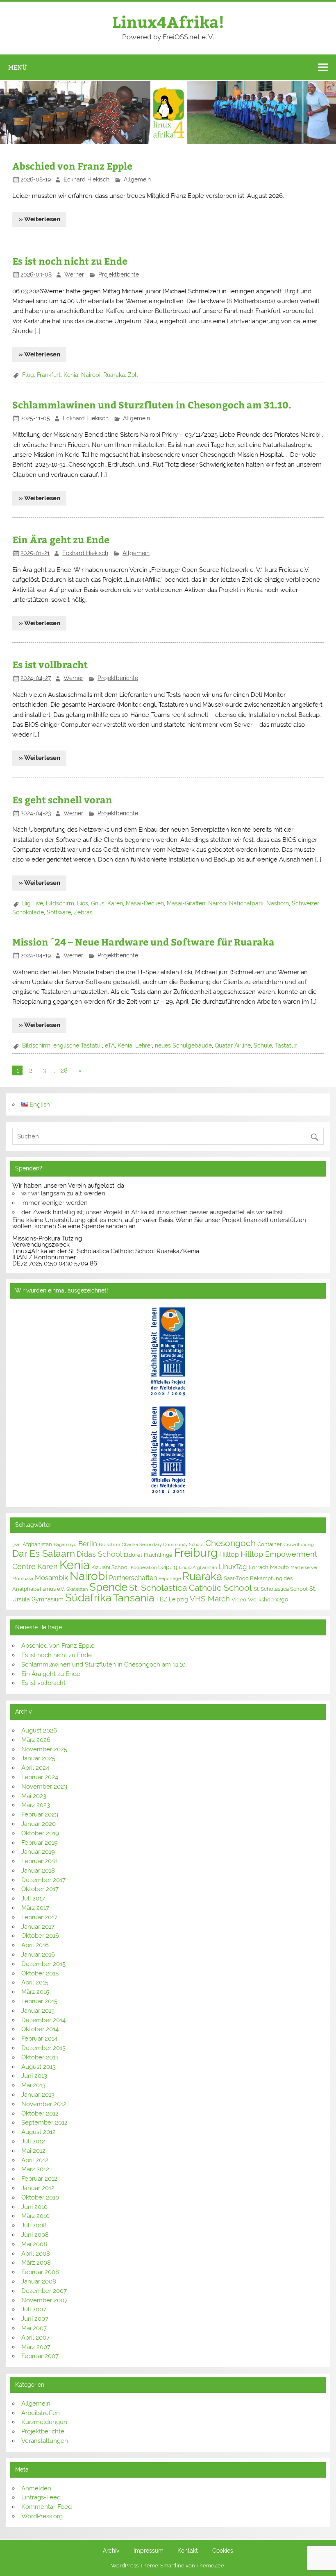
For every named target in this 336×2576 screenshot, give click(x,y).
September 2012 (44, 2122)
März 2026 (36, 1740)
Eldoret (133, 1555)
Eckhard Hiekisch (86, 179)
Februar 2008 (40, 2272)
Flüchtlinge (158, 1555)
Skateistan (77, 1589)
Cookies (223, 2551)
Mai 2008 (34, 2244)
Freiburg (196, 1553)
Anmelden (36, 2488)
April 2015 (35, 1982)
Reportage (170, 1578)
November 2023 (44, 1787)
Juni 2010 (34, 2207)
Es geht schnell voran (62, 799)
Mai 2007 (34, 2328)
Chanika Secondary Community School (163, 1544)
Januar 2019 (38, 1852)
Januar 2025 (38, 1758)
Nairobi (91, 375)
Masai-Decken (145, 903)
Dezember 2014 (43, 2020)
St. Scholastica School (281, 1589)
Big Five (33, 903)
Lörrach (259, 1567)
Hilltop (229, 1554)
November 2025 (44, 1749)
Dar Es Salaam (44, 1553)
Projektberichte (119, 274)
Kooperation (144, 1567)
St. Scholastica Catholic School (191, 1588)
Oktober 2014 (40, 2029)
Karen (115, 903)
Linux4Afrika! (168, 22)
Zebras (83, 912)
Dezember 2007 (44, 2291)
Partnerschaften (133, 1578)
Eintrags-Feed (41, 2497)
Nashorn (278, 903)
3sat (17, 1544)
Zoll (133, 375)
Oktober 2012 (40, 2113)
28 (64, 1070)
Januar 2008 (39, 2281)
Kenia (71, 375)
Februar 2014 (39, 2039)
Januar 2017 (38, 1927)
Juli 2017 (33, 1898)
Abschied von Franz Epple (72, 166)
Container (270, 1544)
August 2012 (39, 2132)
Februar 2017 (39, 1917)
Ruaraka (114, 375)
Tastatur (286, 1045)
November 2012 (44, 2104)
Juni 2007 (35, 2319)
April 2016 (35, 1945)
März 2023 (36, 1805)
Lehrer (144, 1045)
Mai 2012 (33, 2151)
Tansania (134, 1598)
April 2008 (36, 2254)
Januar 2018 (38, 1871)
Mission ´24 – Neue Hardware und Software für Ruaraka (143, 942)
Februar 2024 (40, 1777)
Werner (74, 274)
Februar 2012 (39, 2179)
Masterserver (304, 1567)
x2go (282, 1599)
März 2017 (35, 1908)
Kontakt (188, 2551)
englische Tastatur (78, 1045)
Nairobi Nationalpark (236, 903)
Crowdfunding (299, 1544)
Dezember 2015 (43, 1964)
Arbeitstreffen (41, 2413)
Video (239, 1600)
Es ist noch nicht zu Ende (70, 261)
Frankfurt (49, 375)
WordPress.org (42, 2516)
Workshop (261, 1600)
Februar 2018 (40, 1861)
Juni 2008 (35, 2235)
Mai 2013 (33, 2085)
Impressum (149, 2551)
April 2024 (35, 1768)
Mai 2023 (34, 1796)
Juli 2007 (34, 2309)
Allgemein (137, 179)
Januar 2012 (38, 2188)
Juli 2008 (34, 2225)
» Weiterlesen (40, 219)
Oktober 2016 (40, 1936)
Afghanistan (37, 1544)
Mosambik (51, 1578)
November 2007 (44, 2300)
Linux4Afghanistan (198, 1567)
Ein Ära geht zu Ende (61, 539)
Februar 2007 (40, 2356)
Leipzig (168, 1567)
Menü (18, 67)
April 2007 (35, 2338)
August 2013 (39, 2067)
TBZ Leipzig (172, 1599)
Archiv (111, 2551)
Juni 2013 (34, 2076)
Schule (263, 1045)
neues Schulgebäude (183, 1045)
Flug (28, 375)
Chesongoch (230, 1543)
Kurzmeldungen (44, 2422)
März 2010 (35, 2216)
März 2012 (35, 2169)
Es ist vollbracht (50, 664)
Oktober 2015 (40, 1973)
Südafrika (88, 1598)
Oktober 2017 (40, 1889)
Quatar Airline (233, 1045)
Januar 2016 (38, 1955)
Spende (108, 1587)
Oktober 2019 (40, 1833)
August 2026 (39, 1730)
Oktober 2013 (40, 2057)
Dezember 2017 (43, 1880)
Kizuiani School (110, 1567)
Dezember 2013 (43, 2048)
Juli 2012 (33, 2141)
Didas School (99, 1554)
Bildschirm (60, 903)
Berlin (88, 1544)
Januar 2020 (39, 1824)
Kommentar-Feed (47, 2507)
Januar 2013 (38, 2095)
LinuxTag (233, 1567)
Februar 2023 (40, 1814)
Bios (83, 903)
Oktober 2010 (40, 2197)
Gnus (98, 903)
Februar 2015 (39, 2001)
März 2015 (35, 1992)
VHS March (210, 1599)
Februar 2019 (40, 1843)
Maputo (279, 1567)
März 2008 (36, 2263)
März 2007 (36, 2347)
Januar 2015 (38, 2011)
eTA (110, 1045)
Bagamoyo (65, 1544)
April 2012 (35, 2160)
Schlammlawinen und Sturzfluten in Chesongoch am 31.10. (152, 405)
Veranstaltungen (45, 2441)
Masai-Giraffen (186, 903)
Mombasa (23, 1578)
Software (59, 912)
